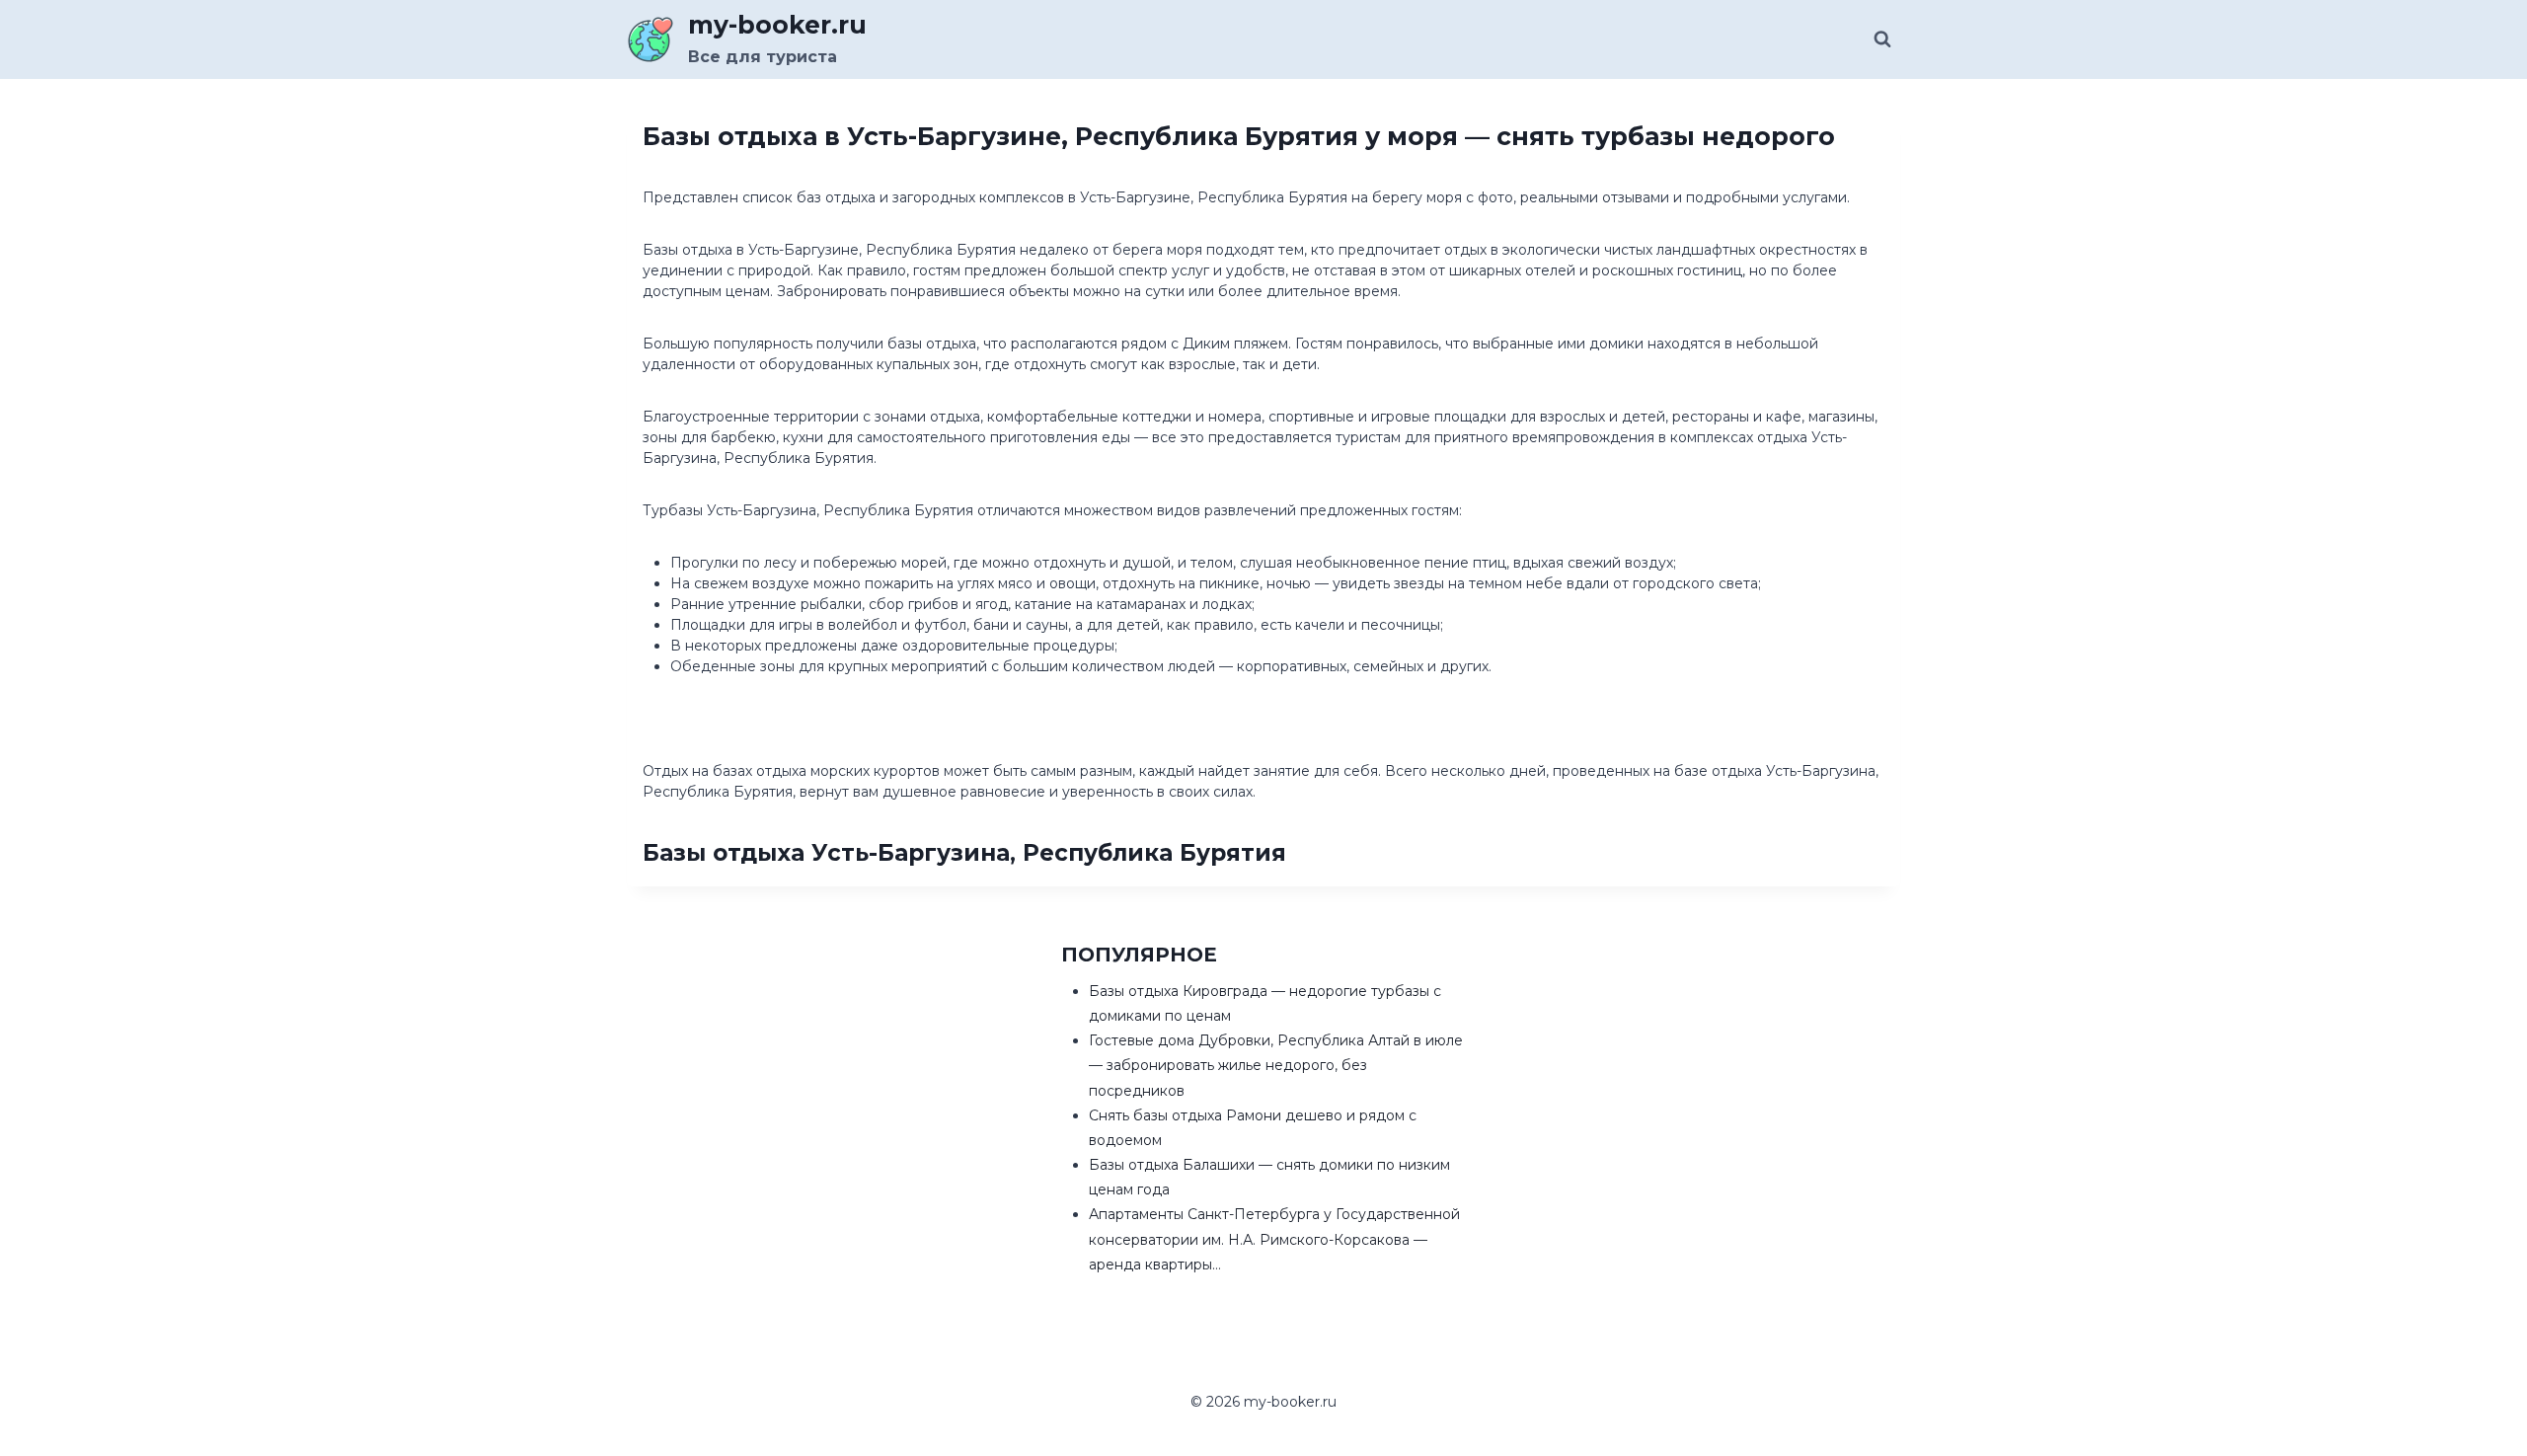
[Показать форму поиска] (1882, 39)
